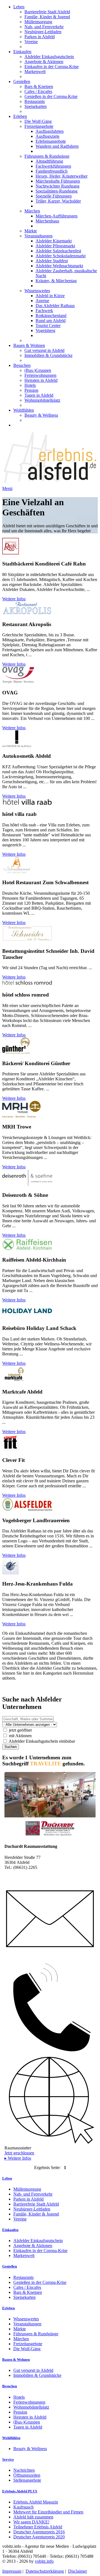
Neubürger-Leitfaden (43, 32)
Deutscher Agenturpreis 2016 (39, 2532)
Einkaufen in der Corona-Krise (52, 67)
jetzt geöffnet (20, 1730)
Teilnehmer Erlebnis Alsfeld (38, 2527)
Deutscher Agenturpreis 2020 (39, 2537)
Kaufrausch (23, 2507)
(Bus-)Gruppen (38, 370)
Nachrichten (24, 2470)
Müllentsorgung (38, 22)
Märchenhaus (47, 221)
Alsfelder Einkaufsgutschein (49, 57)
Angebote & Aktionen (44, 62)
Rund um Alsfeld (51, 321)
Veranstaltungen (38, 236)
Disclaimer (77, 2571)
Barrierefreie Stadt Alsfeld (47, 12)
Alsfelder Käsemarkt (54, 241)
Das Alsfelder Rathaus (55, 306)
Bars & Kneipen (39, 86)
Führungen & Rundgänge (47, 156)
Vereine (31, 42)
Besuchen (22, 365)
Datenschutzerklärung (45, 2571)
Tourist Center (48, 325)
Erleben (20, 116)
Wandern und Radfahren (57, 146)
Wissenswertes (37, 291)
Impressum (12, 2571)
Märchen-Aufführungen (57, 216)
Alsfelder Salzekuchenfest (58, 251)
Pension (31, 390)
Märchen (32, 211)
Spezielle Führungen (54, 196)
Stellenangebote (27, 2480)
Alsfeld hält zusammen (33, 2517)
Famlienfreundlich (52, 171)
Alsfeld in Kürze (50, 296)
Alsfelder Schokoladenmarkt (61, 256)
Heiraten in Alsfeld (41, 380)
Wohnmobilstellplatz (42, 400)
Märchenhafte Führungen (58, 181)
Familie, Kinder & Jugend (47, 17)
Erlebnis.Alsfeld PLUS (20, 2491)
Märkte (31, 231)
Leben (19, 7)
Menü (7, 488)
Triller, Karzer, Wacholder (58, 201)
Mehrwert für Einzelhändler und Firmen (48, 2512)
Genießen (22, 81)
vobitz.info (44, 2561)
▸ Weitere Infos (18, 2158)
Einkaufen (22, 52)
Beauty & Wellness (41, 415)
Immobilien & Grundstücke (48, 355)
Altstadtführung (49, 161)
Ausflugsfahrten (50, 131)
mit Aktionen (20, 1736)
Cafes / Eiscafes (38, 91)
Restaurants (35, 101)
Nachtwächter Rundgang (57, 186)
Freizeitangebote (39, 126)
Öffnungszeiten (27, 2475)
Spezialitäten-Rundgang (57, 191)
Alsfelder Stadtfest (52, 261)
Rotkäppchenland (51, 316)
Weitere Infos (14, 599)
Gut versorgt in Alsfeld (44, 350)
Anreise (42, 301)
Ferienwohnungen (40, 375)
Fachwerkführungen (53, 166)
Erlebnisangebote (51, 141)
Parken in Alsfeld (40, 37)
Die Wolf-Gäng (38, 121)
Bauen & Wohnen (29, 345)
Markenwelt (35, 72)
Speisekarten (36, 106)
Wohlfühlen (24, 410)
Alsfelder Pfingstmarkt (55, 246)
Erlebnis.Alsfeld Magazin (36, 2502)
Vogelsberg (45, 330)
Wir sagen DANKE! (31, 2522)
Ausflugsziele (47, 136)
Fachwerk (44, 311)
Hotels (30, 385)
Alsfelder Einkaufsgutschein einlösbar (41, 1741)
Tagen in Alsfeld (39, 395)
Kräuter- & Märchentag (56, 281)
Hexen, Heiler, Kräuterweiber (62, 176)
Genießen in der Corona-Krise (51, 96)
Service (8, 2459)
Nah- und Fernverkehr (44, 27)
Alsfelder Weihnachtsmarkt (59, 266)
